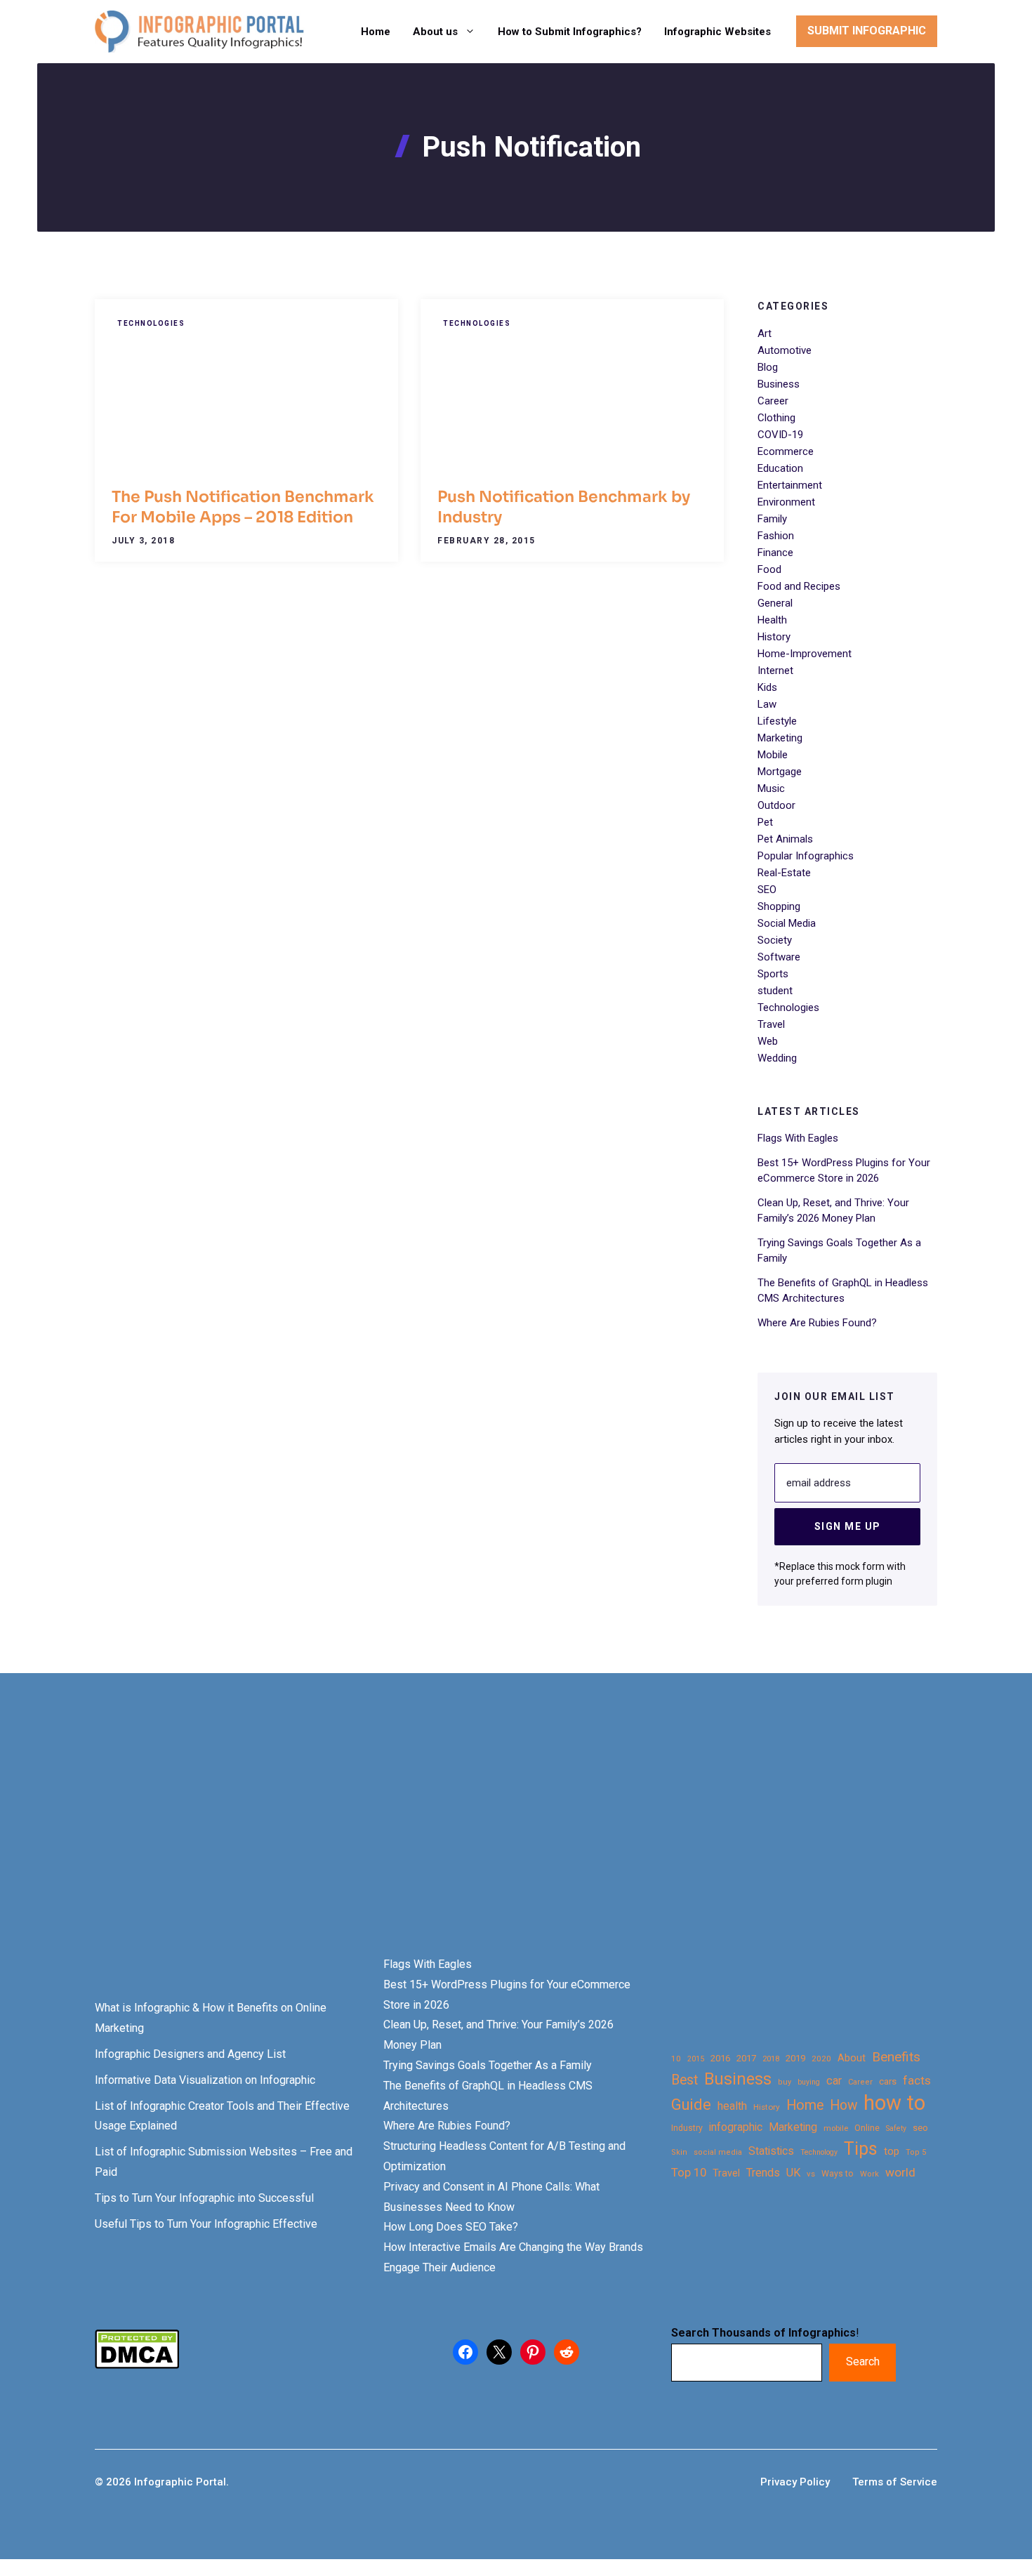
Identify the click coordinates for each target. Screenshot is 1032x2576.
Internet (775, 671)
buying (809, 2082)
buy (785, 2082)
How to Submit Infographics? (570, 32)
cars (888, 2081)
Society (775, 940)
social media (718, 2152)
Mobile (773, 755)
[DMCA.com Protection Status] (137, 2365)
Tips (861, 2149)
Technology (819, 2152)
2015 (696, 2059)
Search (863, 2362)
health (732, 2106)
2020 (821, 2059)
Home (376, 32)
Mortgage (780, 772)
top (892, 2152)
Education (780, 468)
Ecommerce (786, 451)
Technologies (151, 323)
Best (684, 2080)
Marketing (780, 738)
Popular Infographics (806, 856)
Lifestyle (777, 721)
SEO (767, 890)
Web (768, 1041)
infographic (736, 2127)
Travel (771, 1024)
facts (917, 2080)
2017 (746, 2058)
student (775, 991)
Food (769, 569)
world (900, 2172)
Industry (687, 2128)
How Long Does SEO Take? (451, 2227)
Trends (763, 2173)
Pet (765, 822)
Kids (767, 687)
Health (772, 620)
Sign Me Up (848, 1526)
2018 (771, 2059)
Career (773, 401)
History (774, 637)
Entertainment (790, 485)
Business (779, 384)
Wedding (777, 1058)
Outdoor (776, 805)
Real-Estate (784, 873)
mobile (836, 2128)
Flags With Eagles (798, 1138)
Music (771, 788)
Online (867, 2128)
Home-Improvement (805, 654)
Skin (679, 2152)
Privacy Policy (795, 2482)
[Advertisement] (444, 1839)
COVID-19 (780, 435)
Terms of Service (895, 2482)
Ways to (838, 2174)
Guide (691, 2105)
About (852, 2058)
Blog (768, 367)
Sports (773, 974)
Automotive (785, 350)
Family (772, 519)
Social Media (787, 923)
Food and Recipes (799, 586)
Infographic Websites (717, 32)
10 (676, 2059)
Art (765, 333)
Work (869, 2174)
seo (920, 2128)
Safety (896, 2128)
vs (811, 2174)
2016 (720, 2058)
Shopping (779, 906)
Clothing (776, 418)
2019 (795, 2058)
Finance (775, 553)
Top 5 (916, 2152)
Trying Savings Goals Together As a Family (488, 2065)
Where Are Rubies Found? (817, 1323)
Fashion (776, 536)
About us (435, 32)
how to (894, 2103)
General (775, 603)
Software (779, 957)
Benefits (896, 2057)
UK (793, 2173)
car (834, 2081)
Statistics (771, 2151)
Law (767, 704)
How (844, 2105)
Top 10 (689, 2172)
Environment (786, 502)
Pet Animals (785, 839)
